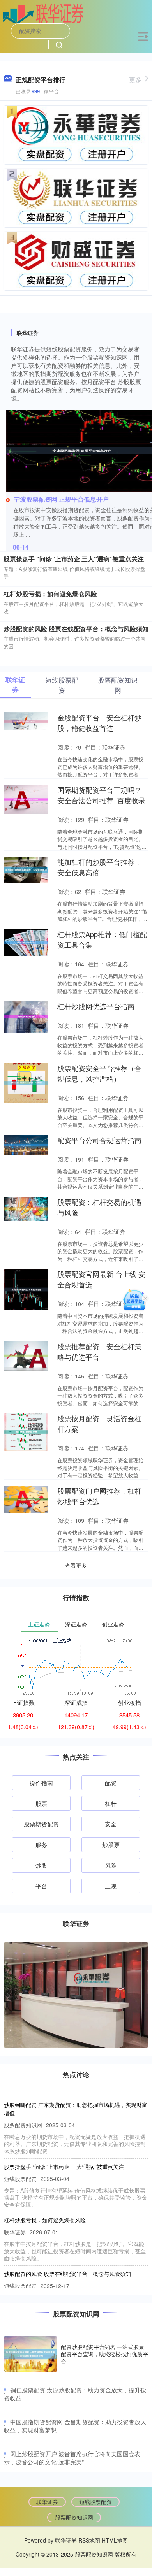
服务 (41, 1845)
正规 (111, 1886)
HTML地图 (115, 2540)
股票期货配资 (41, 1824)
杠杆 (111, 1803)
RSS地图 (89, 2540)
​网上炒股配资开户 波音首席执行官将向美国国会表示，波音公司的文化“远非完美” (72, 2458)
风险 (111, 1865)
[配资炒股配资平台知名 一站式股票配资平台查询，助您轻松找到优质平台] (30, 2354)
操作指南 (41, 1783)
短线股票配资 (95, 2502)
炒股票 (111, 1845)
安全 (111, 1824)
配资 (111, 1783)
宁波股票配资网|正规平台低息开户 (61, 499)
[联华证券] (43, 13)
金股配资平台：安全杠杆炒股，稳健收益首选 (99, 723)
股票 (41, 1803)
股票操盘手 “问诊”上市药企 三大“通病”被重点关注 (74, 559)
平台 (41, 1886)
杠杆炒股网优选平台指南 (96, 1006)
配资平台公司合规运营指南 (99, 1140)
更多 (135, 80)
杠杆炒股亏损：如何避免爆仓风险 (50, 594)
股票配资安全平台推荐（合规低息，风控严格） (99, 1073)
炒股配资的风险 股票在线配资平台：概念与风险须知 (76, 629)
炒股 (41, 1865)
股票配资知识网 (74, 2517)
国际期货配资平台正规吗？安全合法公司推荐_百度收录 (101, 795)
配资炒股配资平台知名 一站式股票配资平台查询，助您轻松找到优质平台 (104, 2354)
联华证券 (47, 2502)
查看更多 (76, 1565)
